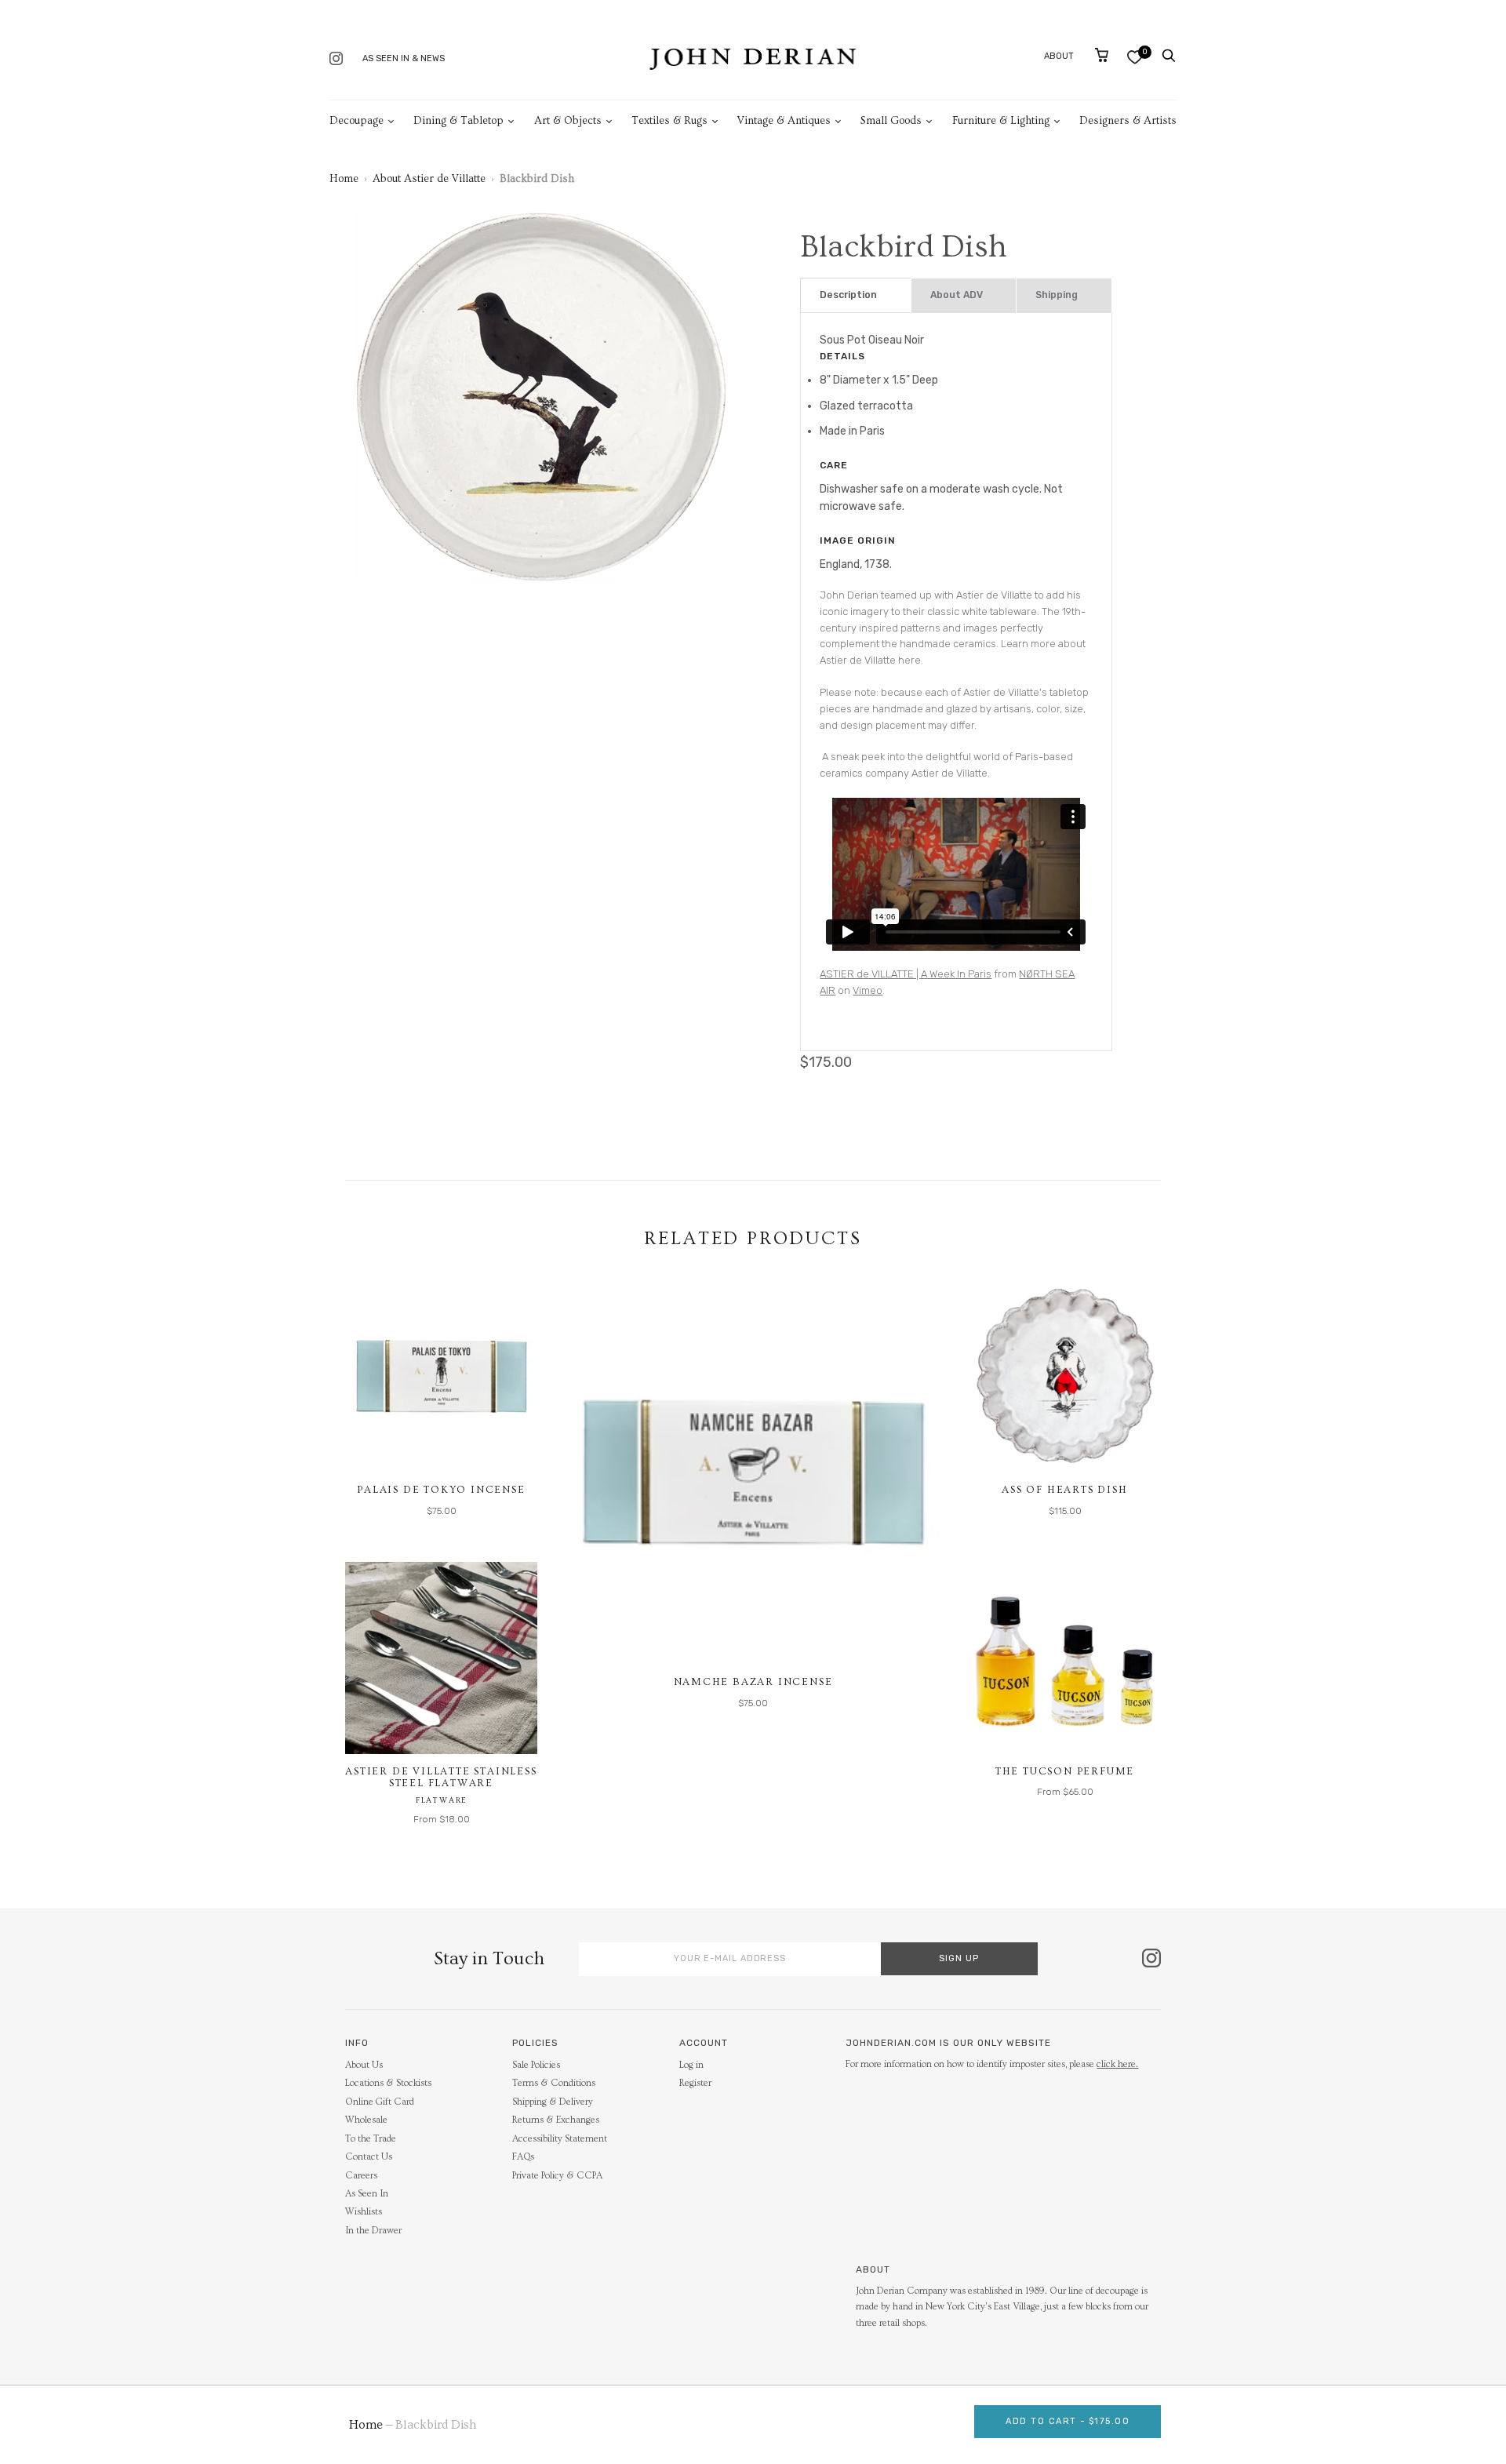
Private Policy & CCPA (557, 2176)
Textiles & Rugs (669, 121)
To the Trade (371, 2139)
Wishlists (364, 2212)
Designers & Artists (1128, 121)
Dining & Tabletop (458, 121)
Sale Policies (536, 2065)
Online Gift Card (380, 2102)
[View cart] (1102, 55)
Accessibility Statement (560, 2139)
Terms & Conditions (554, 2083)
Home (344, 179)
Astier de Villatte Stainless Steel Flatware (441, 1778)
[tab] (855, 295)
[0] (1135, 57)
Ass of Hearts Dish (1064, 1490)
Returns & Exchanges (556, 2120)
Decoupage (356, 121)
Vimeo (868, 990)
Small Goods (891, 121)
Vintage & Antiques (784, 121)
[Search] (1169, 56)
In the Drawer (373, 2231)
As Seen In (367, 2194)
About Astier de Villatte (429, 179)
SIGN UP (959, 1958)
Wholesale (366, 2120)
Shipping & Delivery (553, 2102)
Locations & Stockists (388, 2083)
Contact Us (369, 2157)
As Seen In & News (404, 58)
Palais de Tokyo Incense (441, 1490)
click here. (1117, 2064)
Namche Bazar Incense (753, 1682)
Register (695, 2083)
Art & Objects (568, 121)
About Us (364, 2065)
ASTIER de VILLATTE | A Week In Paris (906, 974)
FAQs (523, 2157)
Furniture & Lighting (1001, 121)
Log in (691, 2065)
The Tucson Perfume (1065, 1771)
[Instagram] (336, 60)
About (1059, 56)
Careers (361, 2176)
